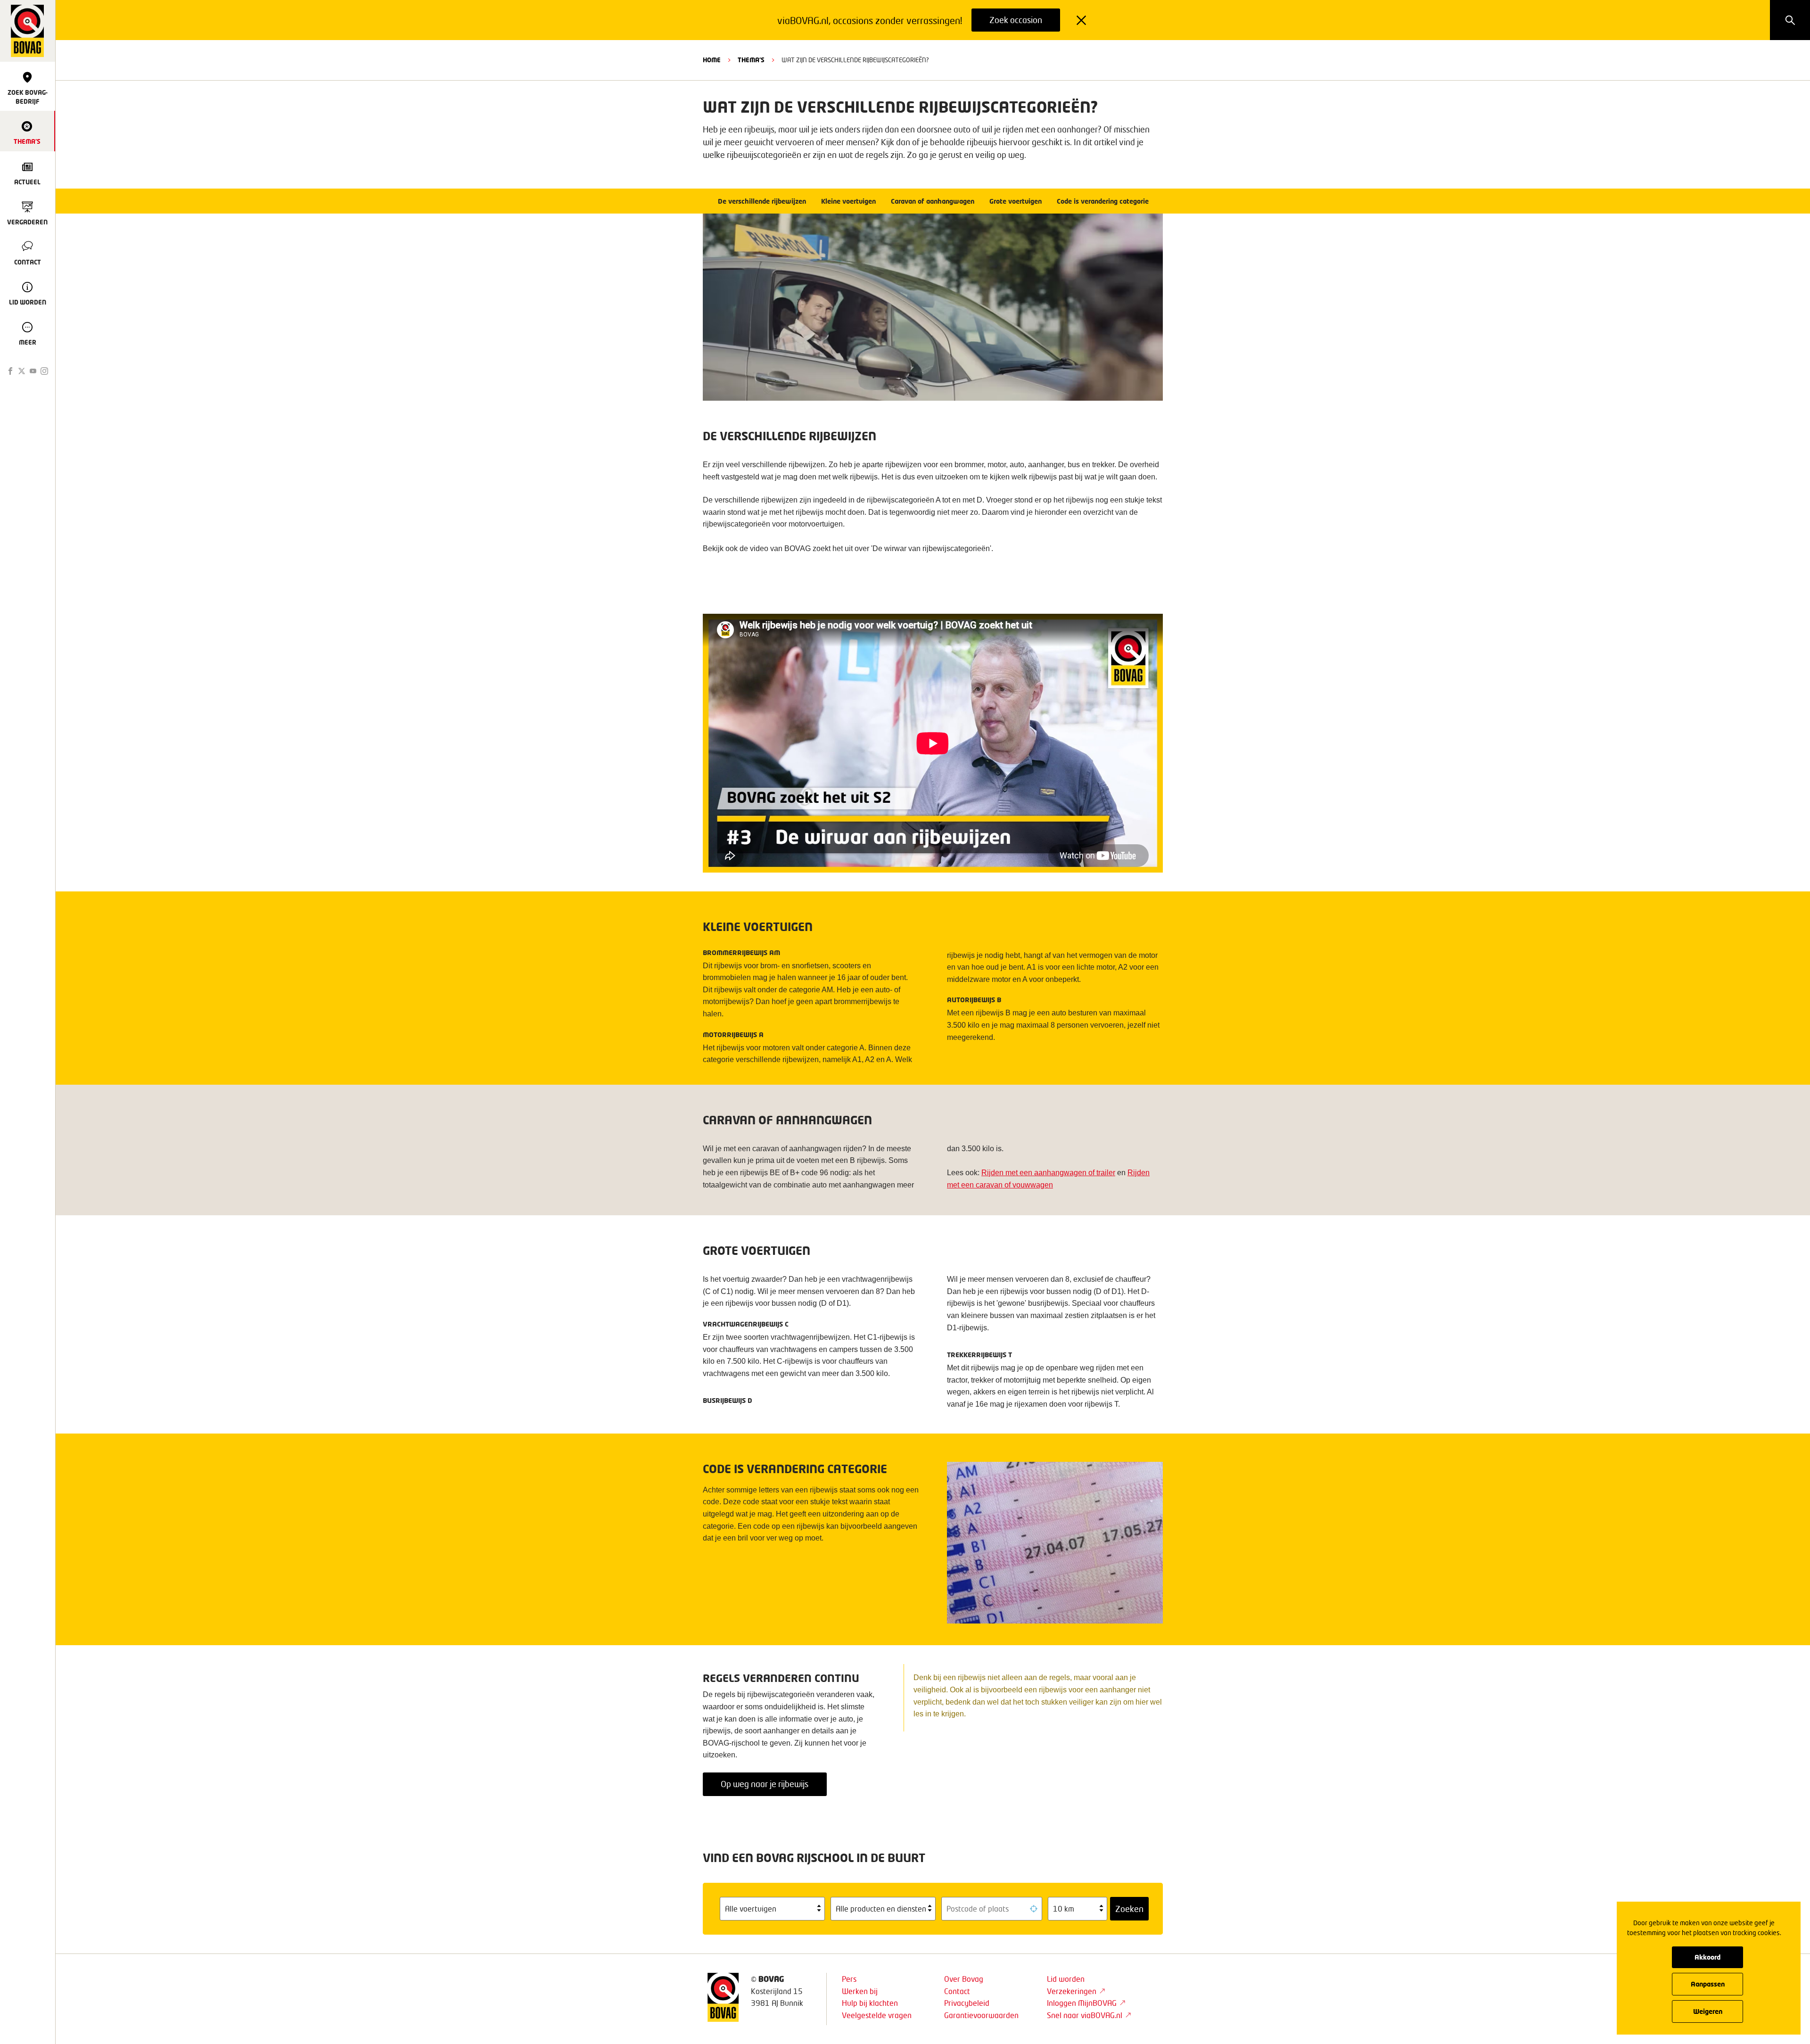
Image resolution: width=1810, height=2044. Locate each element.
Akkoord (1707, 1957)
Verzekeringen (1072, 1991)
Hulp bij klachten (870, 2003)
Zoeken (1129, 1909)
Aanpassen (1708, 1984)
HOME (712, 60)
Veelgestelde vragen (877, 2015)
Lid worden (1066, 1979)
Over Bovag (964, 1979)
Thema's (751, 60)
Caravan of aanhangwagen (933, 201)
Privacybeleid (967, 2003)
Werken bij (860, 1991)
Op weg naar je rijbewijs (765, 1784)
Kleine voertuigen (848, 201)
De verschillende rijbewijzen (762, 201)
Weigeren (1708, 2011)
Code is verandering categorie (1103, 201)
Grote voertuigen (1016, 201)
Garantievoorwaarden (981, 2015)
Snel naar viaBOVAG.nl (1085, 2015)
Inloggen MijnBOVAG (1082, 2003)
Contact (957, 1991)
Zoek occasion (1016, 20)
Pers (849, 1979)
